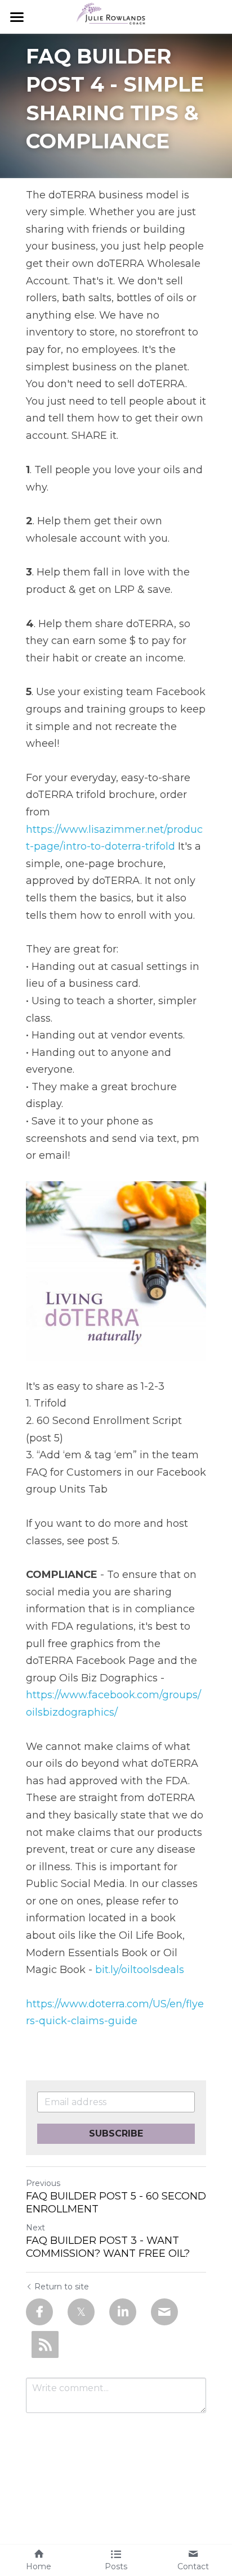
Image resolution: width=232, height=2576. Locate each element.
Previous (43, 2183)
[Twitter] (81, 2312)
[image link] (116, 16)
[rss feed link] (45, 2344)
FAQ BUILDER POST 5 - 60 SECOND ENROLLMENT (116, 2203)
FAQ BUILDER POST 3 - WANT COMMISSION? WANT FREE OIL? (108, 2247)
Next (35, 2228)
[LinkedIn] (123, 2312)
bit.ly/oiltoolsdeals (140, 1970)
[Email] (164, 2312)
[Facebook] (39, 2312)
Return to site (62, 2287)
